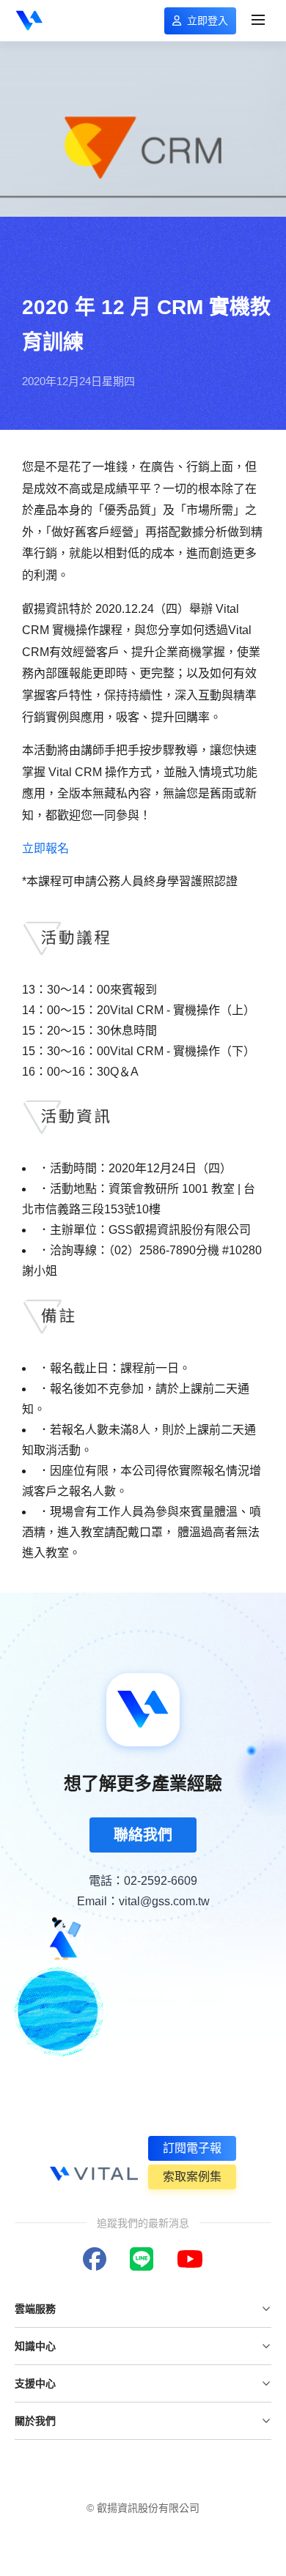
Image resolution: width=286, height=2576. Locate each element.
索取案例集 (192, 2177)
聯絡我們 (143, 1835)
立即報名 (45, 848)
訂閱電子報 (192, 2148)
